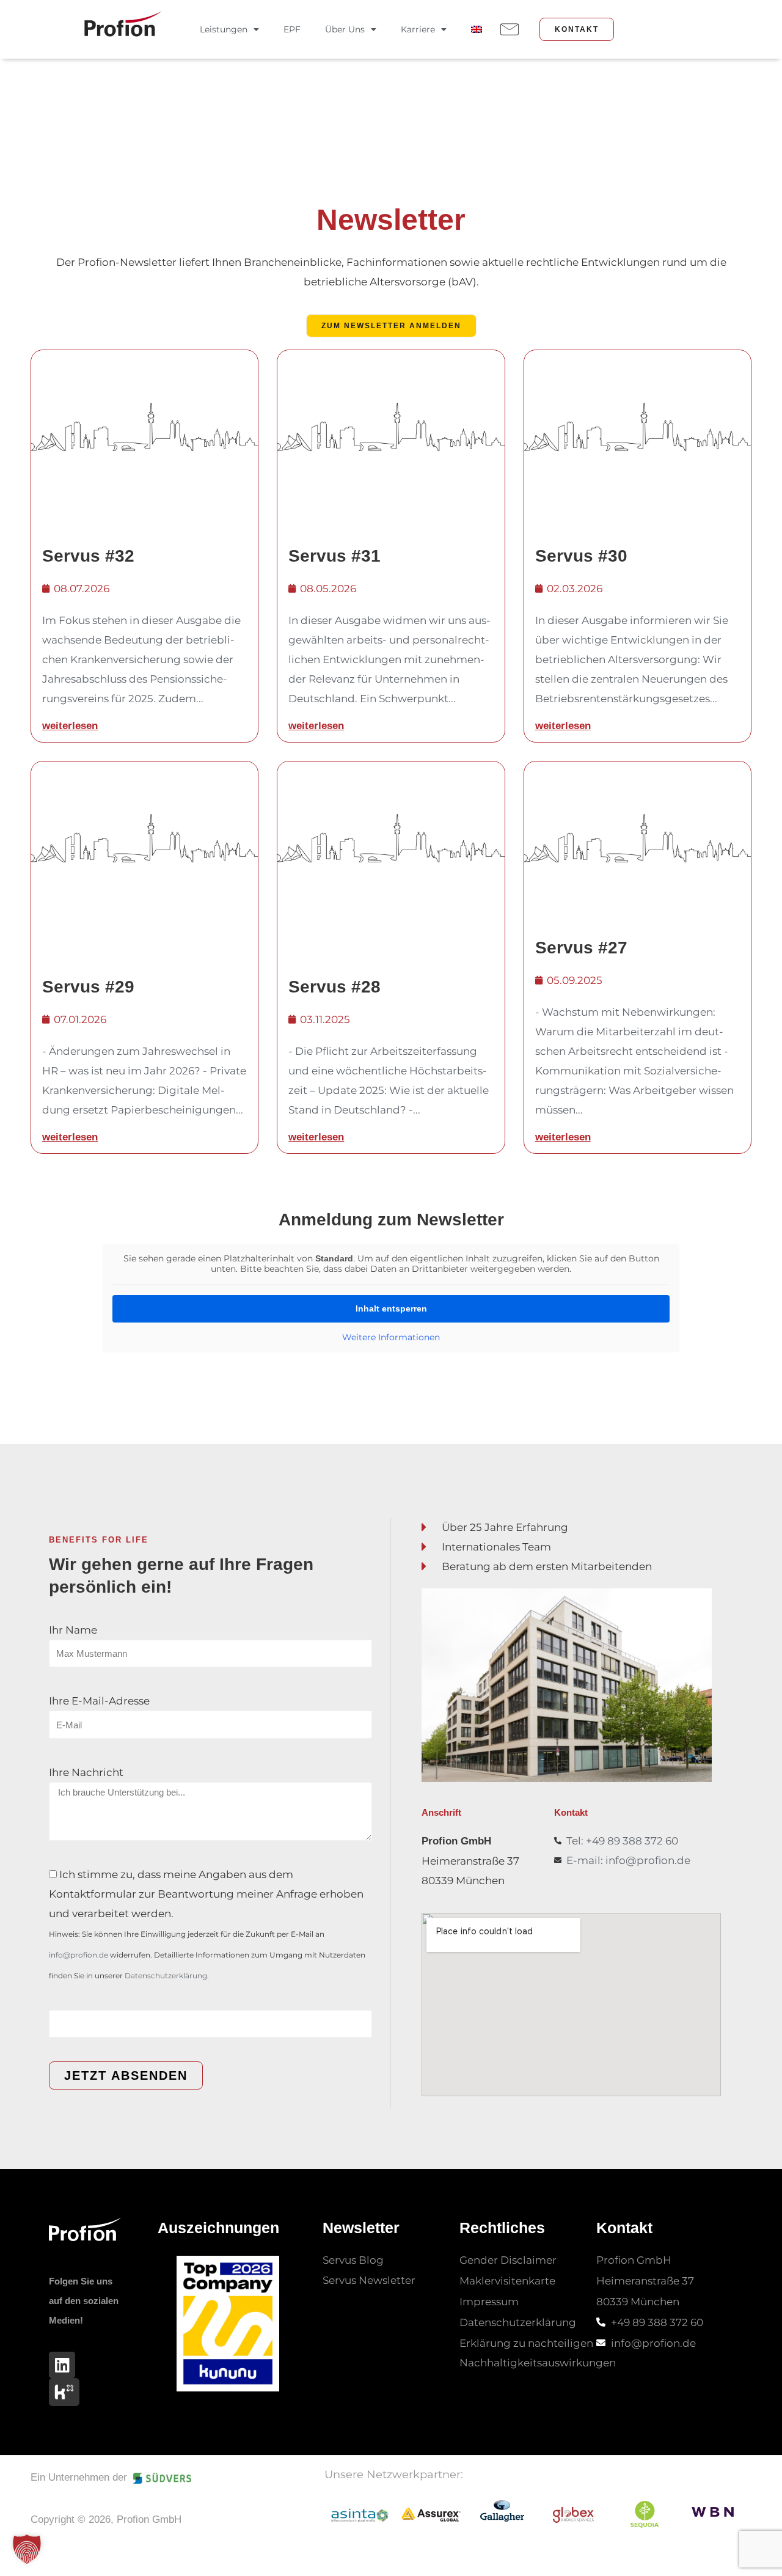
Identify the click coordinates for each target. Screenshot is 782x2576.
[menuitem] (477, 29)
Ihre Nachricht (86, 1772)
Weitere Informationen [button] (391, 1338)
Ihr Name (73, 1630)
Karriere (418, 29)
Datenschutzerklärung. (167, 1976)
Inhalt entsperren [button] (391, 1308)
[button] (27, 2549)
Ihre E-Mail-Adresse (99, 1701)
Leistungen (224, 29)
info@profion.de (79, 1955)
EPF (292, 29)
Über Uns (345, 29)
